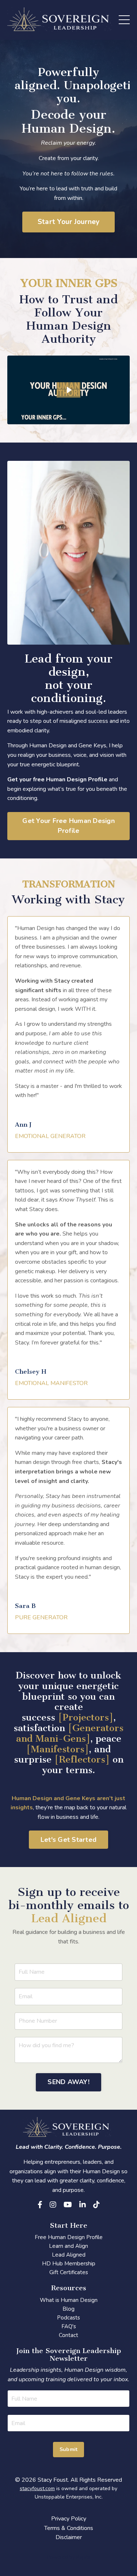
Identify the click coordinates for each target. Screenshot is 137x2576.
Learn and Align (68, 2246)
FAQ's (69, 2326)
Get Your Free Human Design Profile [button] (68, 826)
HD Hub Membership (69, 2264)
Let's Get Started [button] (68, 1840)
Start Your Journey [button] (69, 222)
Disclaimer (69, 2537)
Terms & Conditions (69, 2528)
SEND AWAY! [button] (68, 2082)
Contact (68, 2335)
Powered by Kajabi (69, 2557)
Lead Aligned (69, 2255)
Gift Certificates (69, 2272)
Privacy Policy (69, 2519)
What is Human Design (69, 2300)
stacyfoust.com (37, 2488)
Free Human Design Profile (69, 2237)
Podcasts (68, 2318)
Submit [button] (69, 2449)
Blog (68, 2309)
